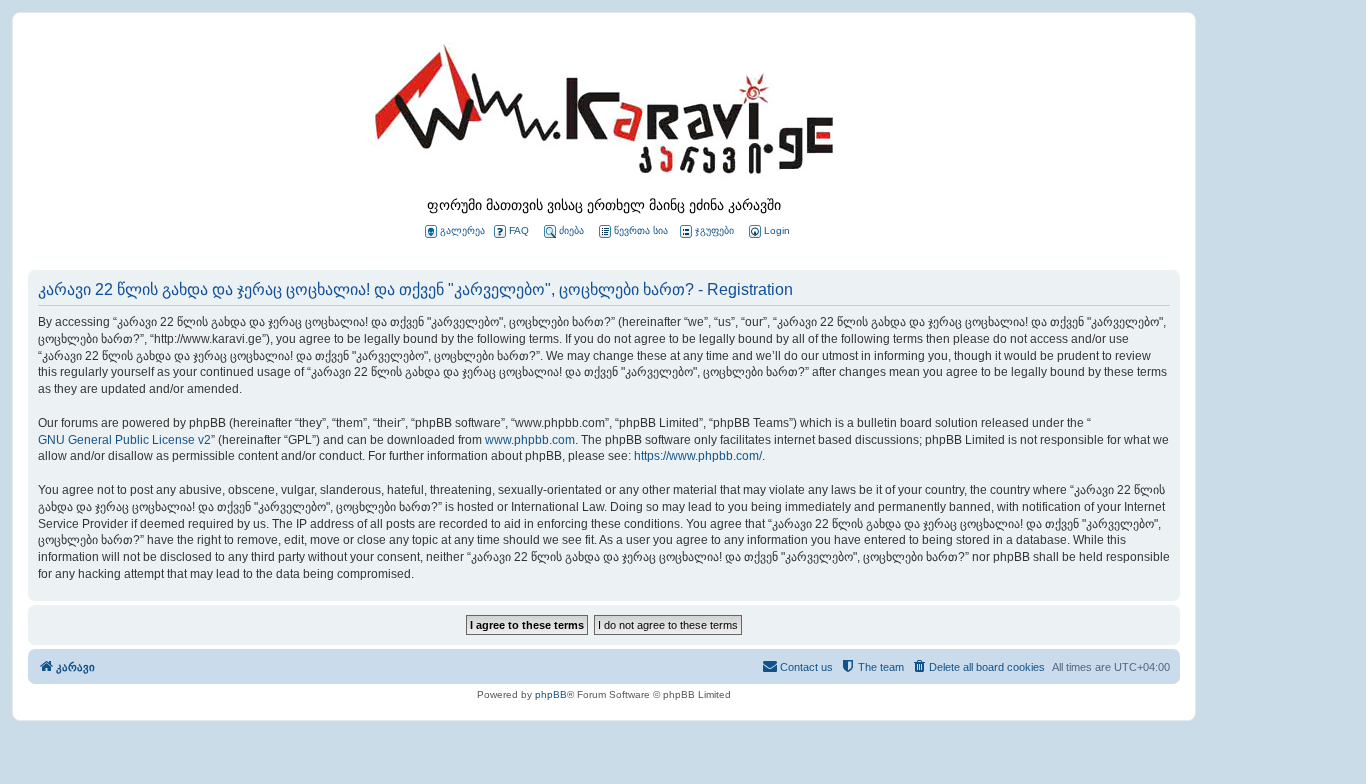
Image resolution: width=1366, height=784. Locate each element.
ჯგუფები (714, 230)
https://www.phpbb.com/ (698, 456)
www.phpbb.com (530, 440)
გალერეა (462, 230)
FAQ (519, 230)
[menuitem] (768, 231)
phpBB (551, 694)
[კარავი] (604, 115)
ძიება (571, 230)
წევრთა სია (641, 230)
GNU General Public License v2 (124, 440)
